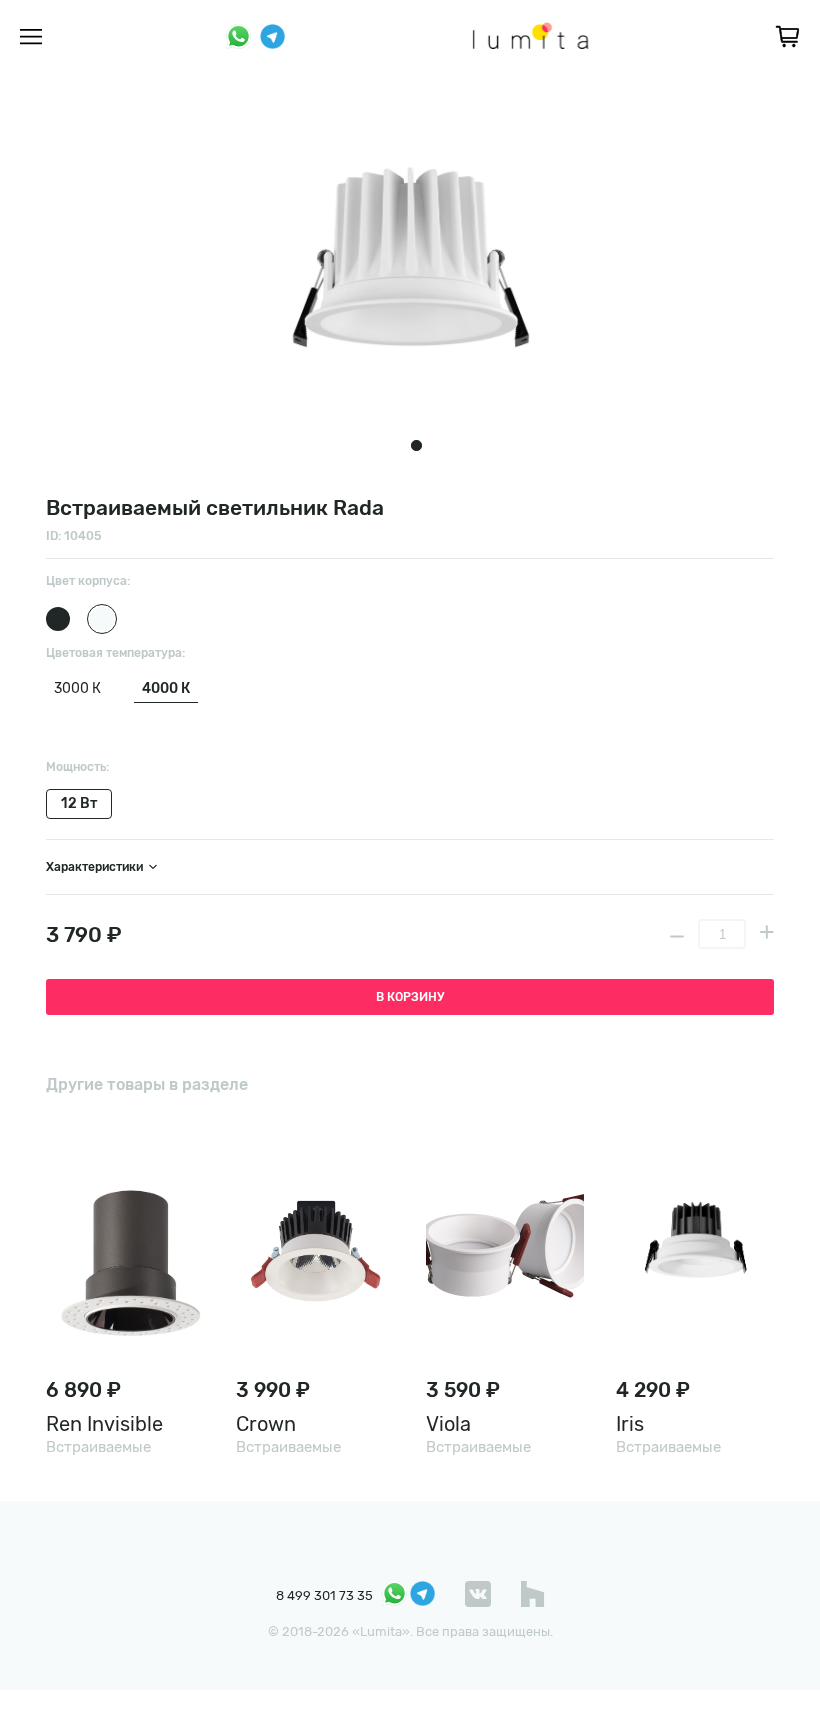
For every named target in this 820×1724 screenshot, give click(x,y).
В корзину (410, 997)
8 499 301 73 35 (324, 1595)
